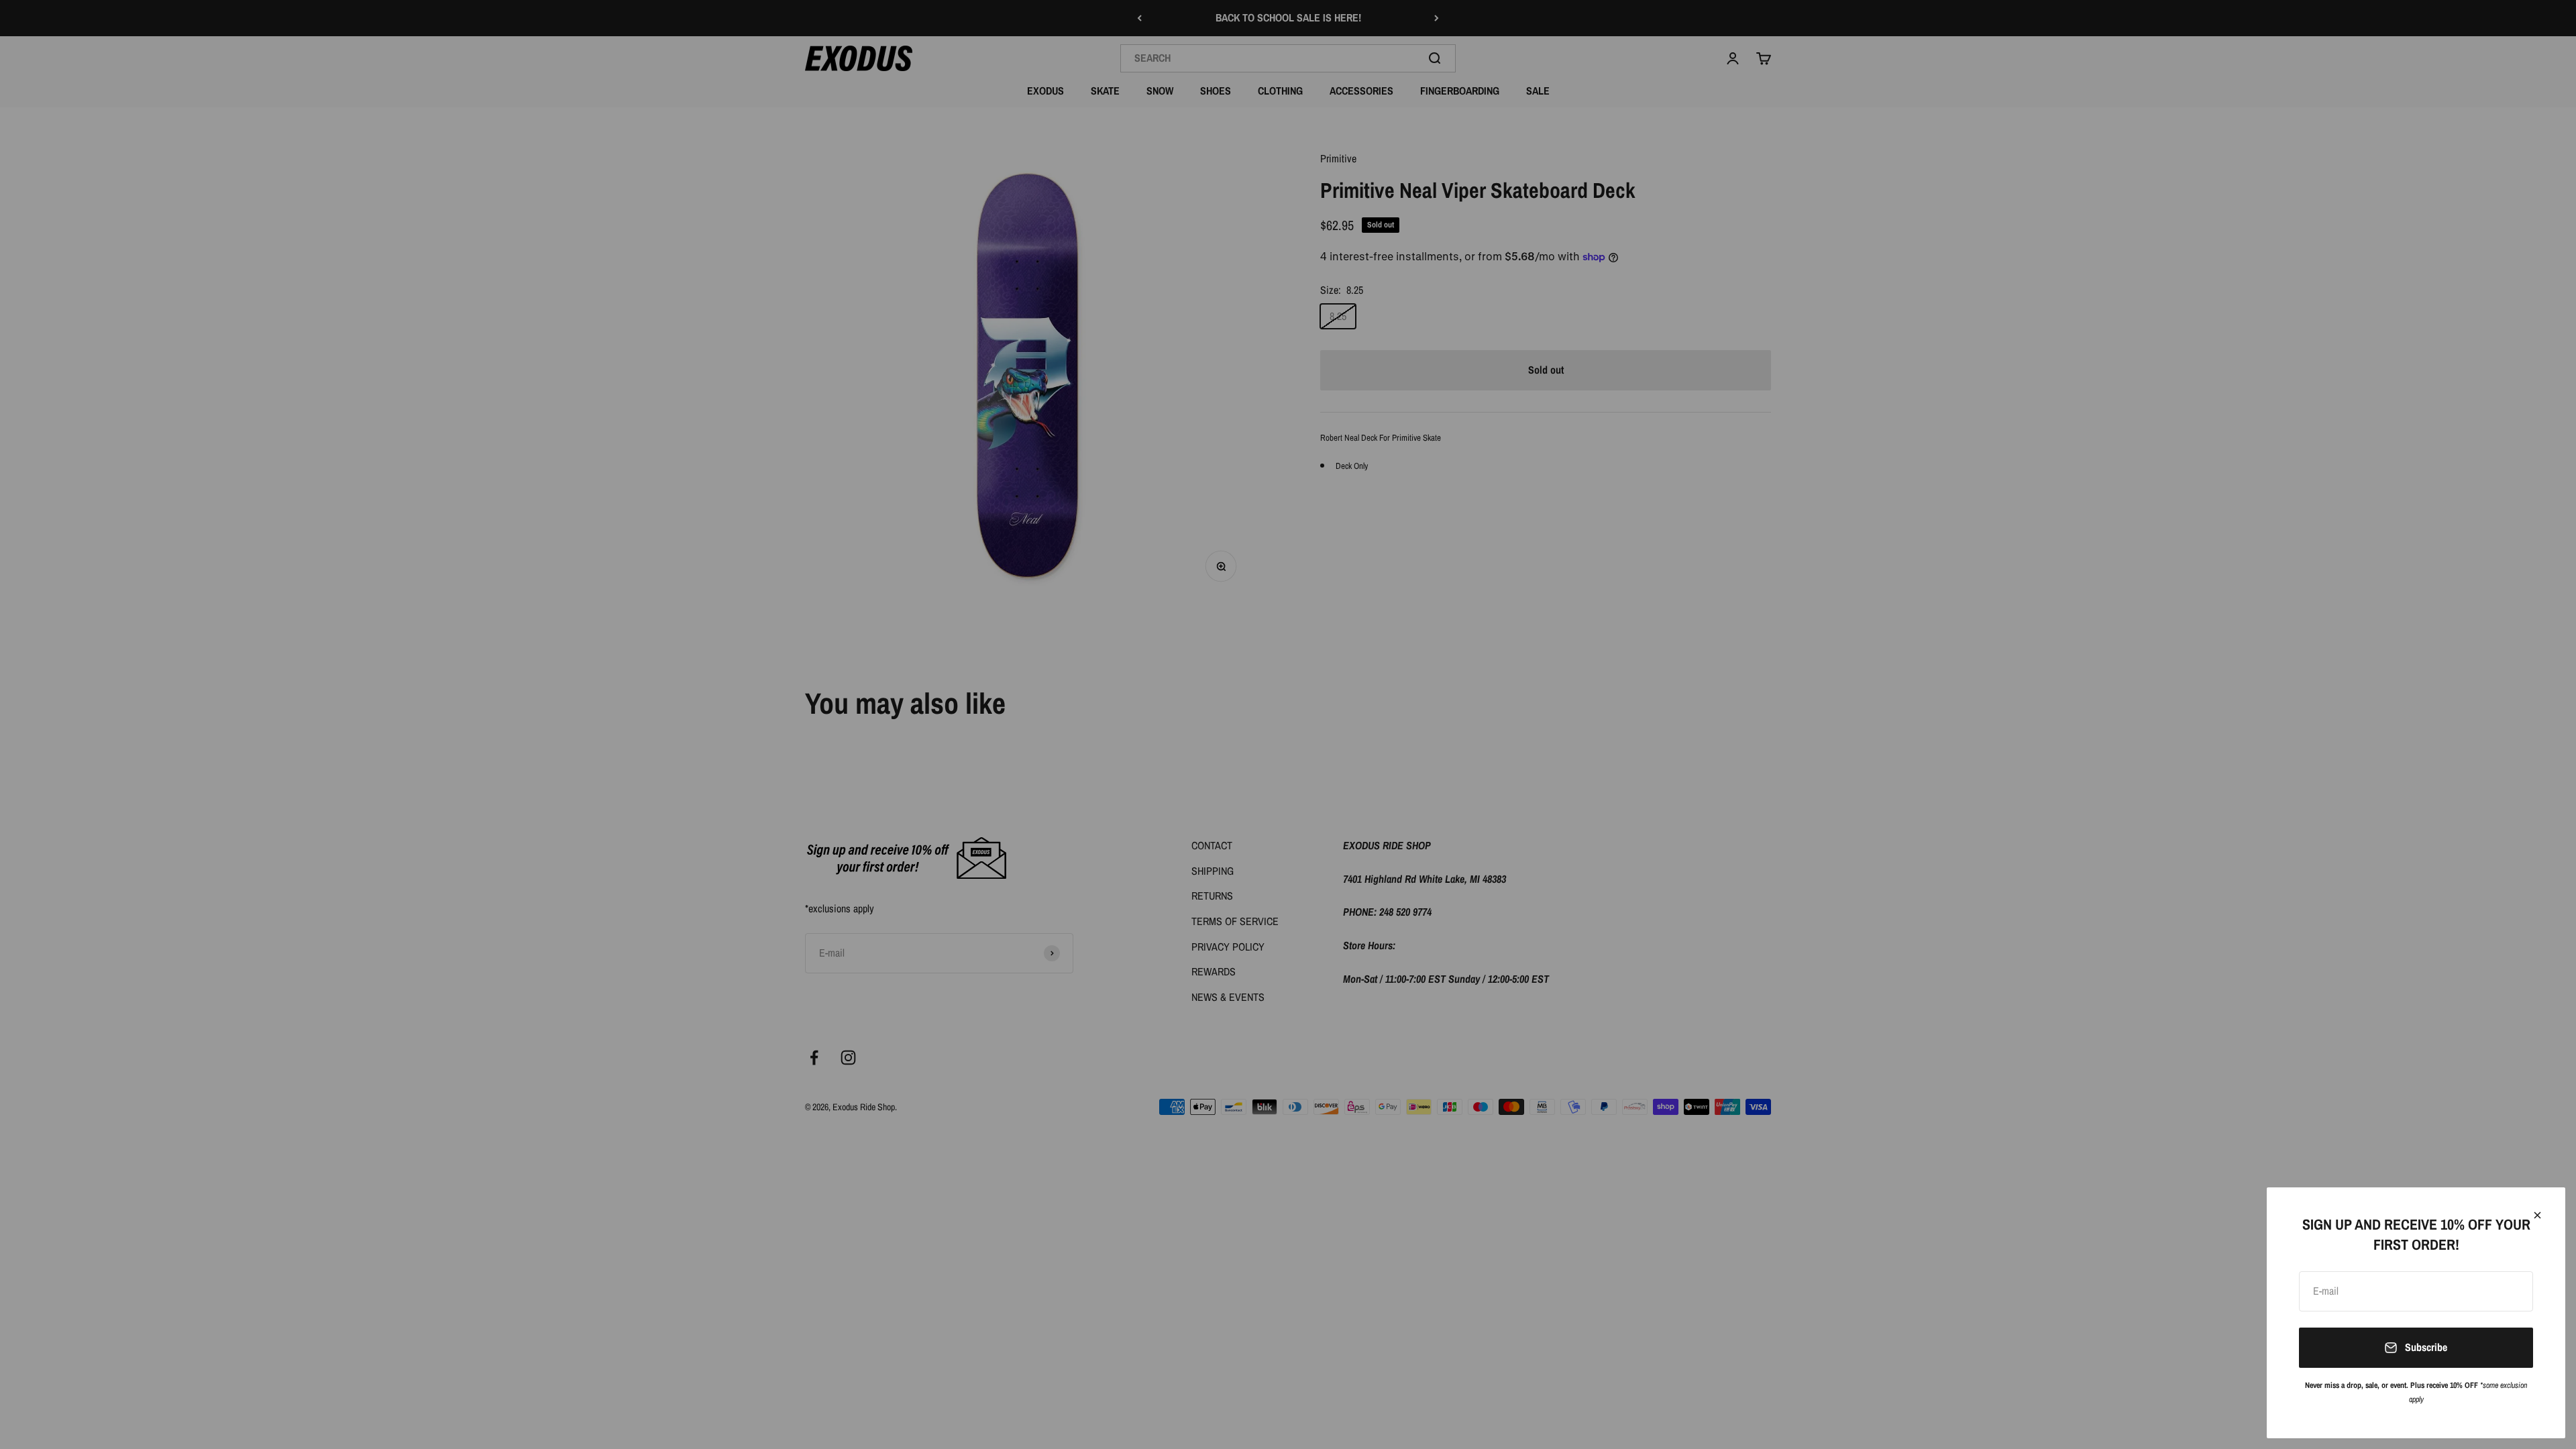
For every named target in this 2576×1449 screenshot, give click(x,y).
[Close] (2537, 1215)
